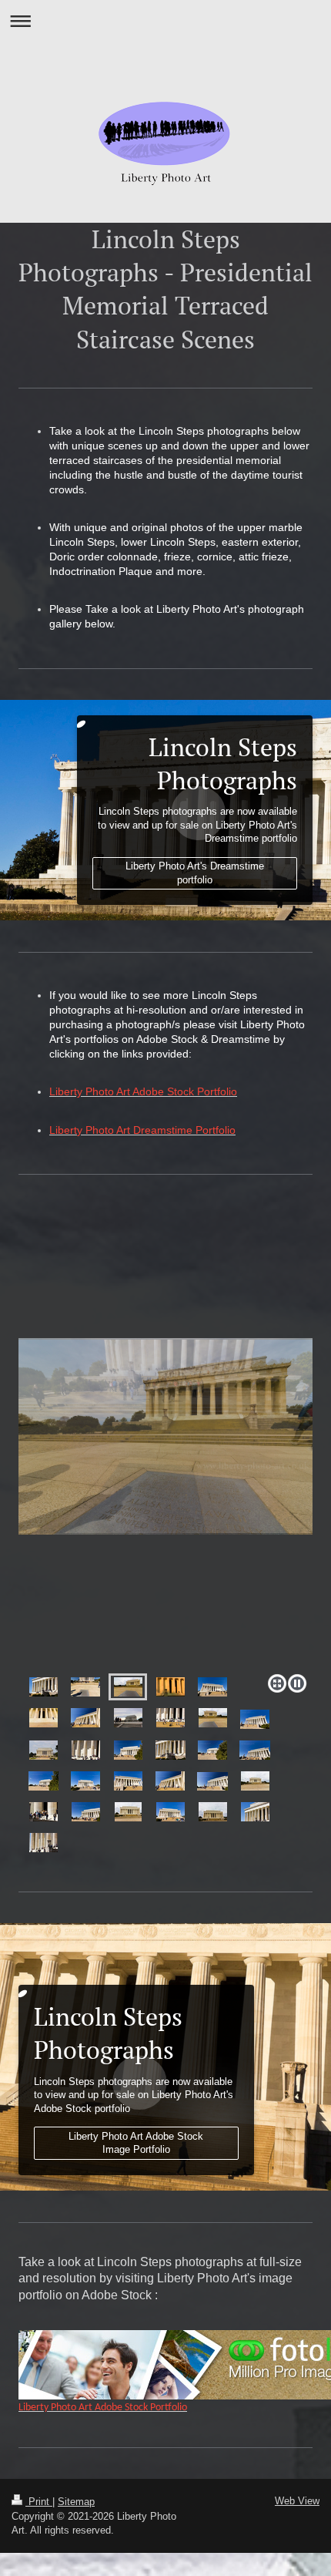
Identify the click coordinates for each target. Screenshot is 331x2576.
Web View (297, 2501)
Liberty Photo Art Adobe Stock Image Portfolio (136, 2143)
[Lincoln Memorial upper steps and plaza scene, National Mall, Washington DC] (43, 1843)
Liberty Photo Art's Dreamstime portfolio (195, 873)
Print (39, 2502)
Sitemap (76, 2502)
